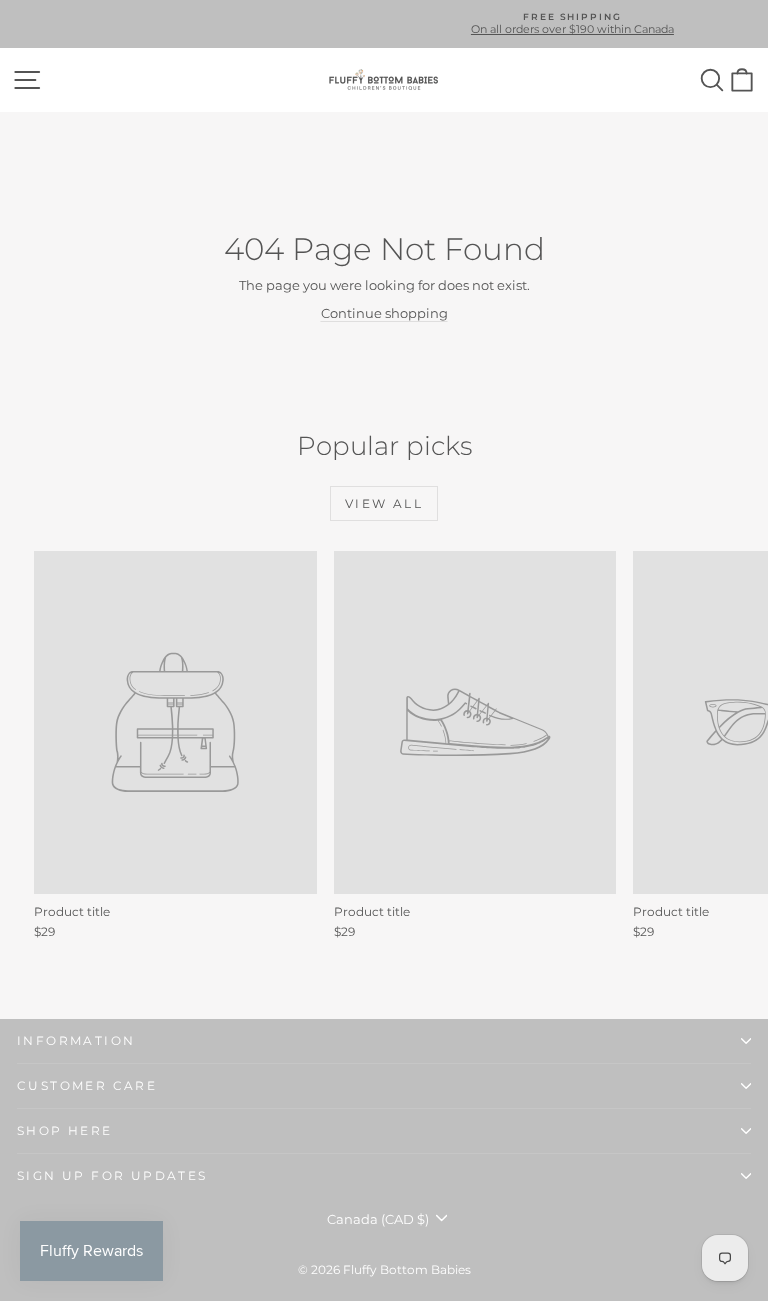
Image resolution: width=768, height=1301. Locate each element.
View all (384, 503)
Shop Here (65, 1130)
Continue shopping (384, 313)
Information (76, 1040)
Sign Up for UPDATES (112, 1175)
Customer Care (87, 1085)
